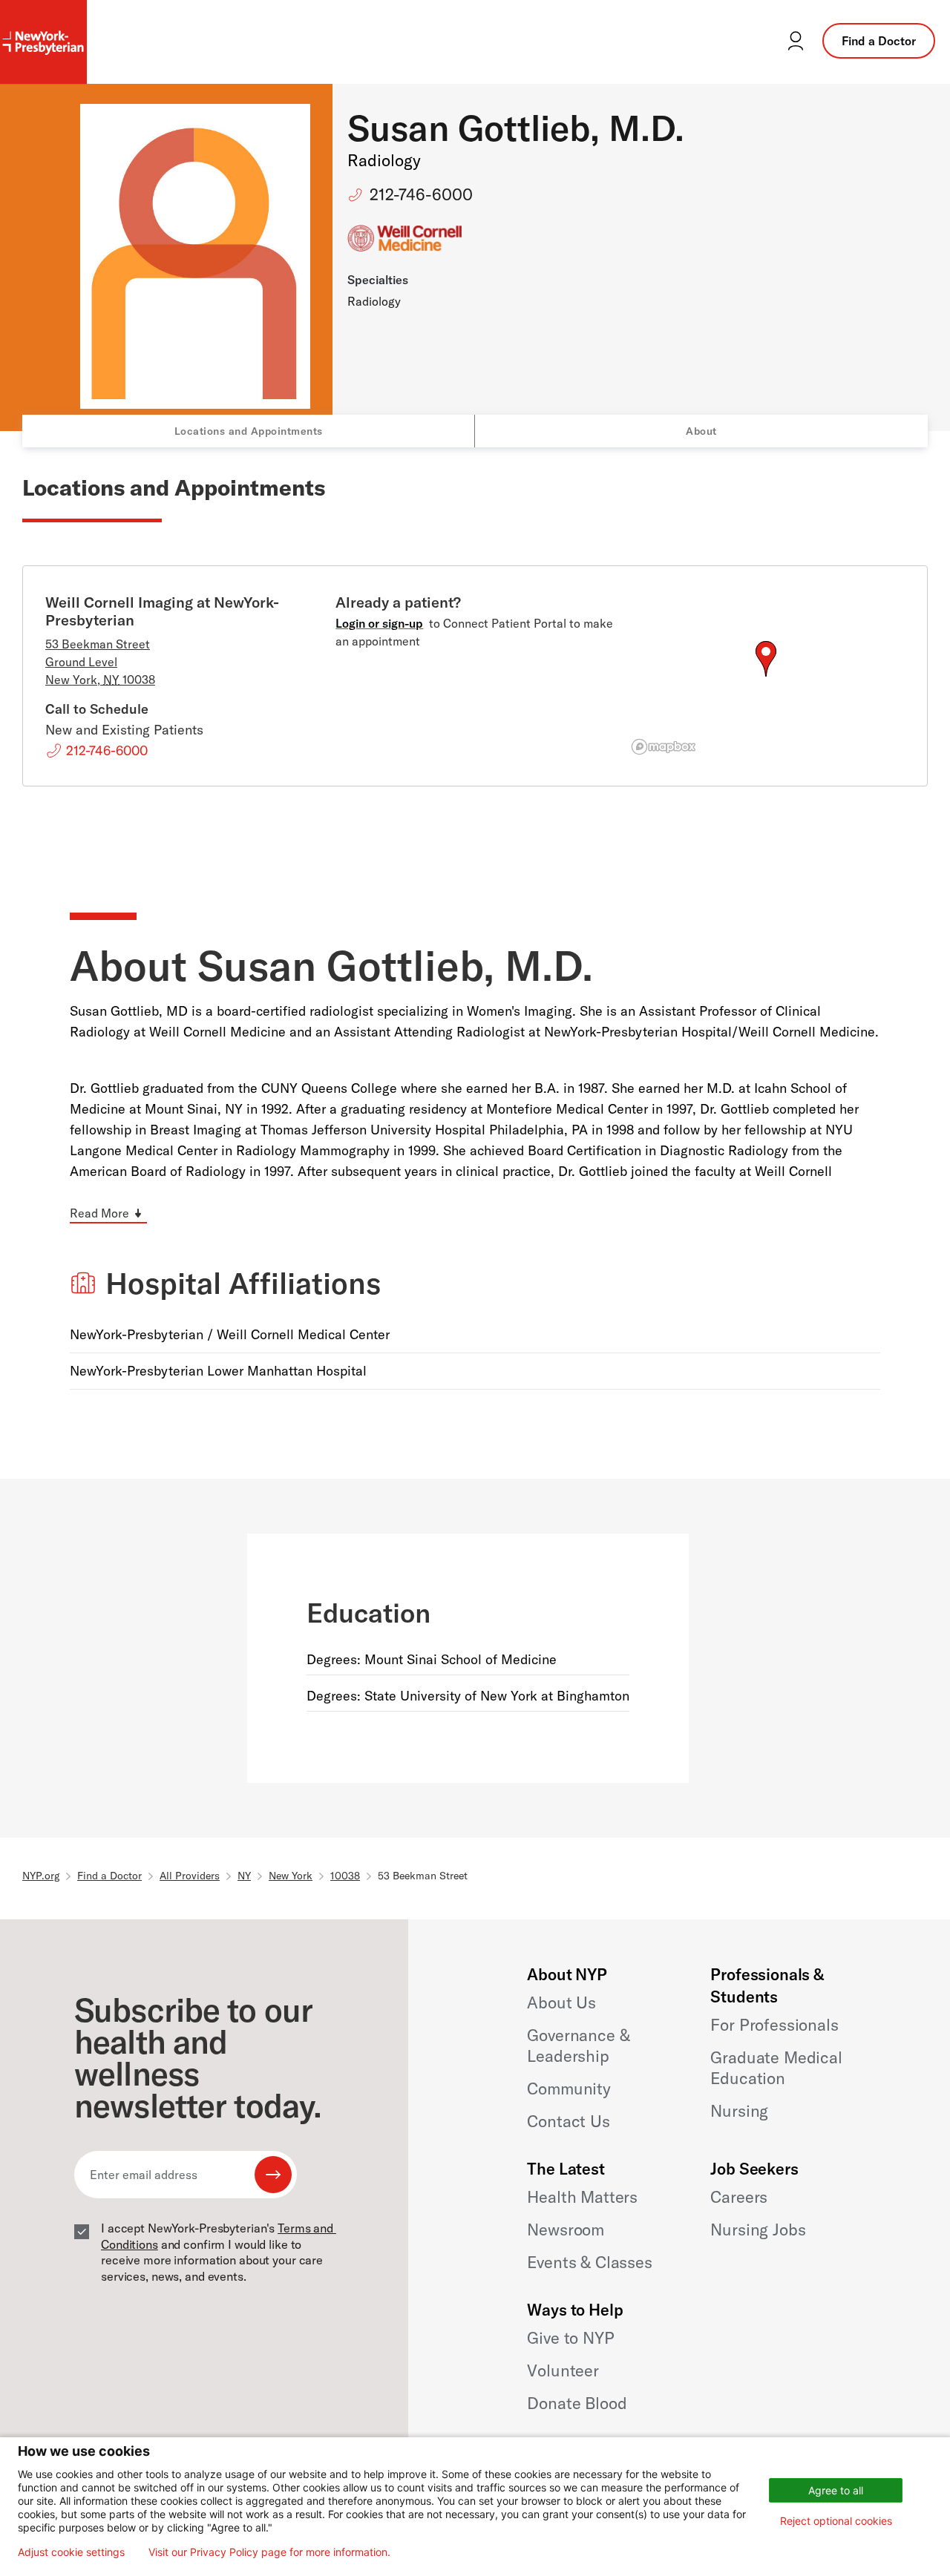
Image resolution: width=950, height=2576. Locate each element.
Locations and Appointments (249, 431)
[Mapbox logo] (664, 747)
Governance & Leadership (578, 2046)
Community (569, 2089)
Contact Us (568, 2121)
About (701, 431)
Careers (739, 2197)
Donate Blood (577, 2403)
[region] (766, 677)
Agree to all (836, 2490)
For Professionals (774, 2025)
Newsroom (566, 2230)
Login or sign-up (379, 623)
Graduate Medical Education (776, 2068)
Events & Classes (589, 2262)
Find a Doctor (879, 41)
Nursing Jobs (758, 2230)
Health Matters (582, 2197)
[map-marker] (766, 659)
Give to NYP (570, 2338)
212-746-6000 (421, 194)
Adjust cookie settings (71, 2552)
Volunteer (563, 2370)
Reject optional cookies (836, 2521)
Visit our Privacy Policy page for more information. (269, 2552)
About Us (561, 2002)
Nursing (739, 2111)
